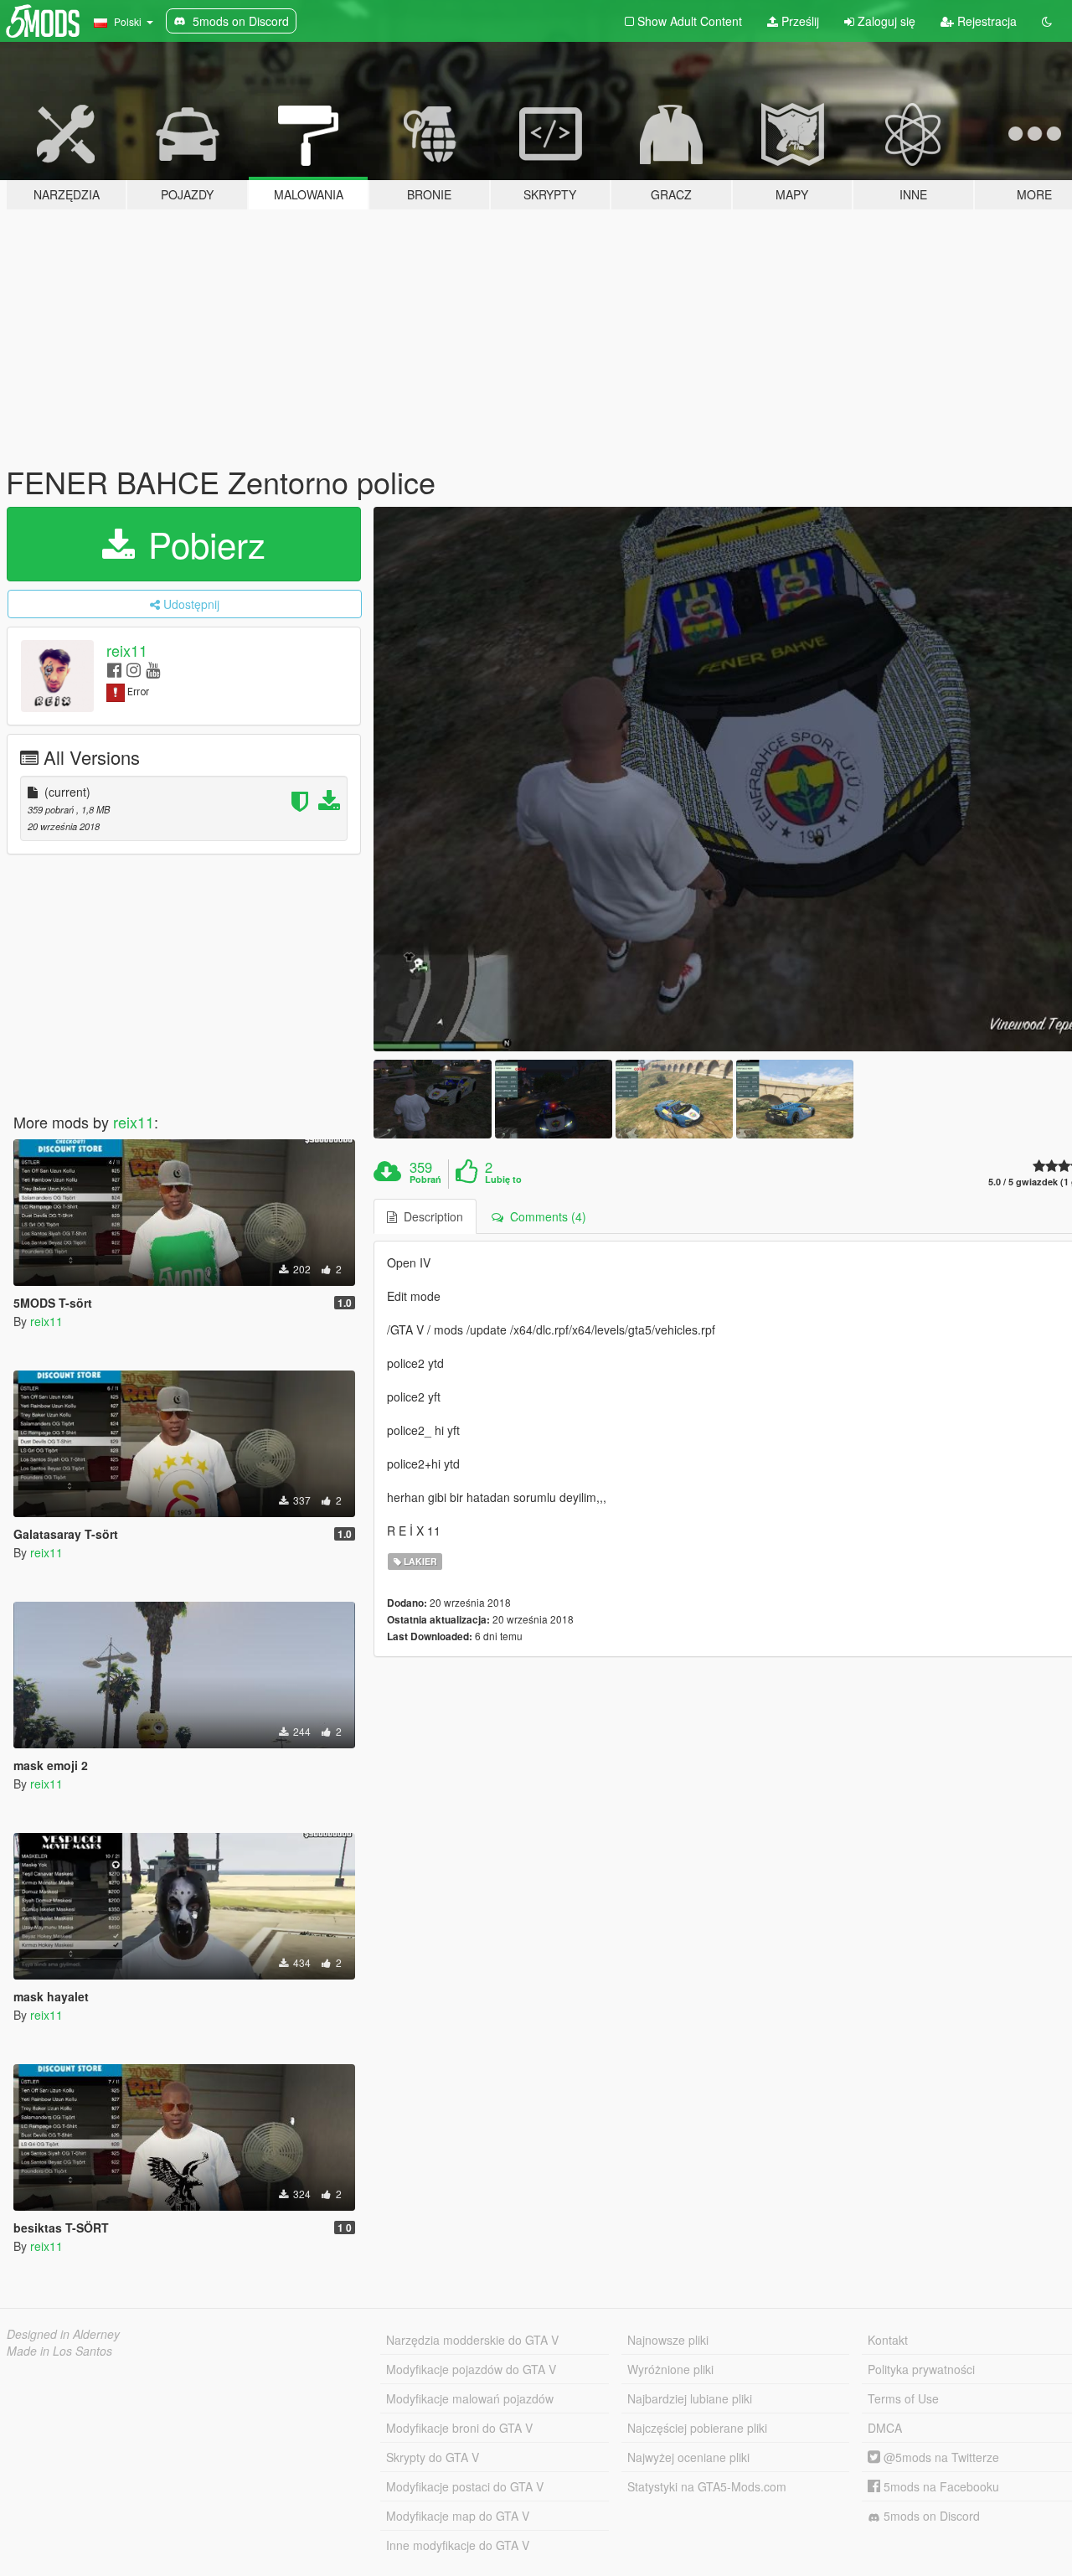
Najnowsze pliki (668, 2340)
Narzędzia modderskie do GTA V (472, 2340)
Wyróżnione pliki (670, 2369)
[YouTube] (153, 669)
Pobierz (202, 544)
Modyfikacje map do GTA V (458, 2516)
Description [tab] (430, 1216)
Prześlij (799, 21)
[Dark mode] (1047, 21)
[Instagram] (134, 669)
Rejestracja (985, 21)
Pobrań (425, 1180)
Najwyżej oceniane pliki (688, 2457)
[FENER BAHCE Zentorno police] (432, 1099)
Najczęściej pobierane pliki (697, 2428)
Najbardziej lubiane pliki (690, 2398)
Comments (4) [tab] (545, 1216)
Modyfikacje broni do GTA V (459, 2428)
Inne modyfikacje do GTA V (458, 2545)
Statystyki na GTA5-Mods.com (707, 2486)
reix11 (127, 650)
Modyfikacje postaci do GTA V (465, 2486)
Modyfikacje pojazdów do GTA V (471, 2369)
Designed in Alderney (63, 2334)
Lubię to (503, 1180)
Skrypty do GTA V (433, 2457)
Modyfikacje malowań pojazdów (470, 2398)
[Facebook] (114, 669)
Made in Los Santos (59, 2351)
